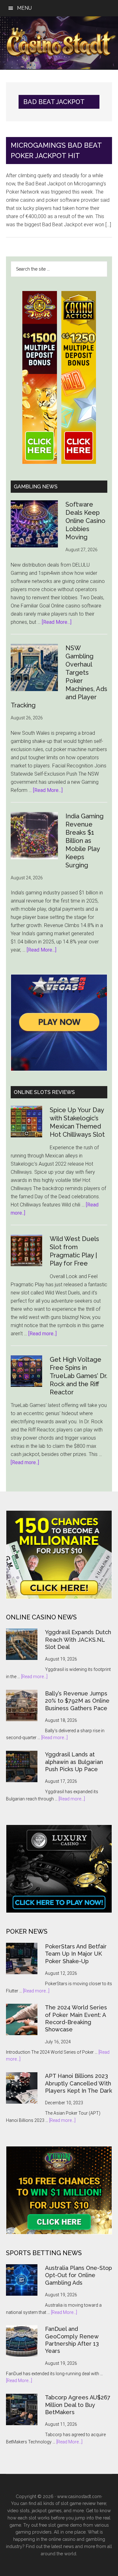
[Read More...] (57, 622)
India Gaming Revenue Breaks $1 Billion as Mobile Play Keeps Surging (84, 841)
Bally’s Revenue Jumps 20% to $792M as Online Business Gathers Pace (77, 1701)
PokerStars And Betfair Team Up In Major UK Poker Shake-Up (76, 1954)
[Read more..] (42, 1334)
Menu (24, 8)
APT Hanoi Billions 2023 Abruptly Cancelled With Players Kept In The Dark (79, 2083)
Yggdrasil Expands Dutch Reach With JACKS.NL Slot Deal (78, 1640)
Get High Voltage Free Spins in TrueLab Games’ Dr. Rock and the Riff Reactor (79, 1376)
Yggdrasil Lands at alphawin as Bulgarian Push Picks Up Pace (74, 1762)
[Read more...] (34, 1677)
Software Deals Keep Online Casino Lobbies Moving (85, 521)
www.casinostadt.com (79, 2496)
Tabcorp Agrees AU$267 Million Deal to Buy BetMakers (78, 2405)
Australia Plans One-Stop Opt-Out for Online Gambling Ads (79, 2275)
